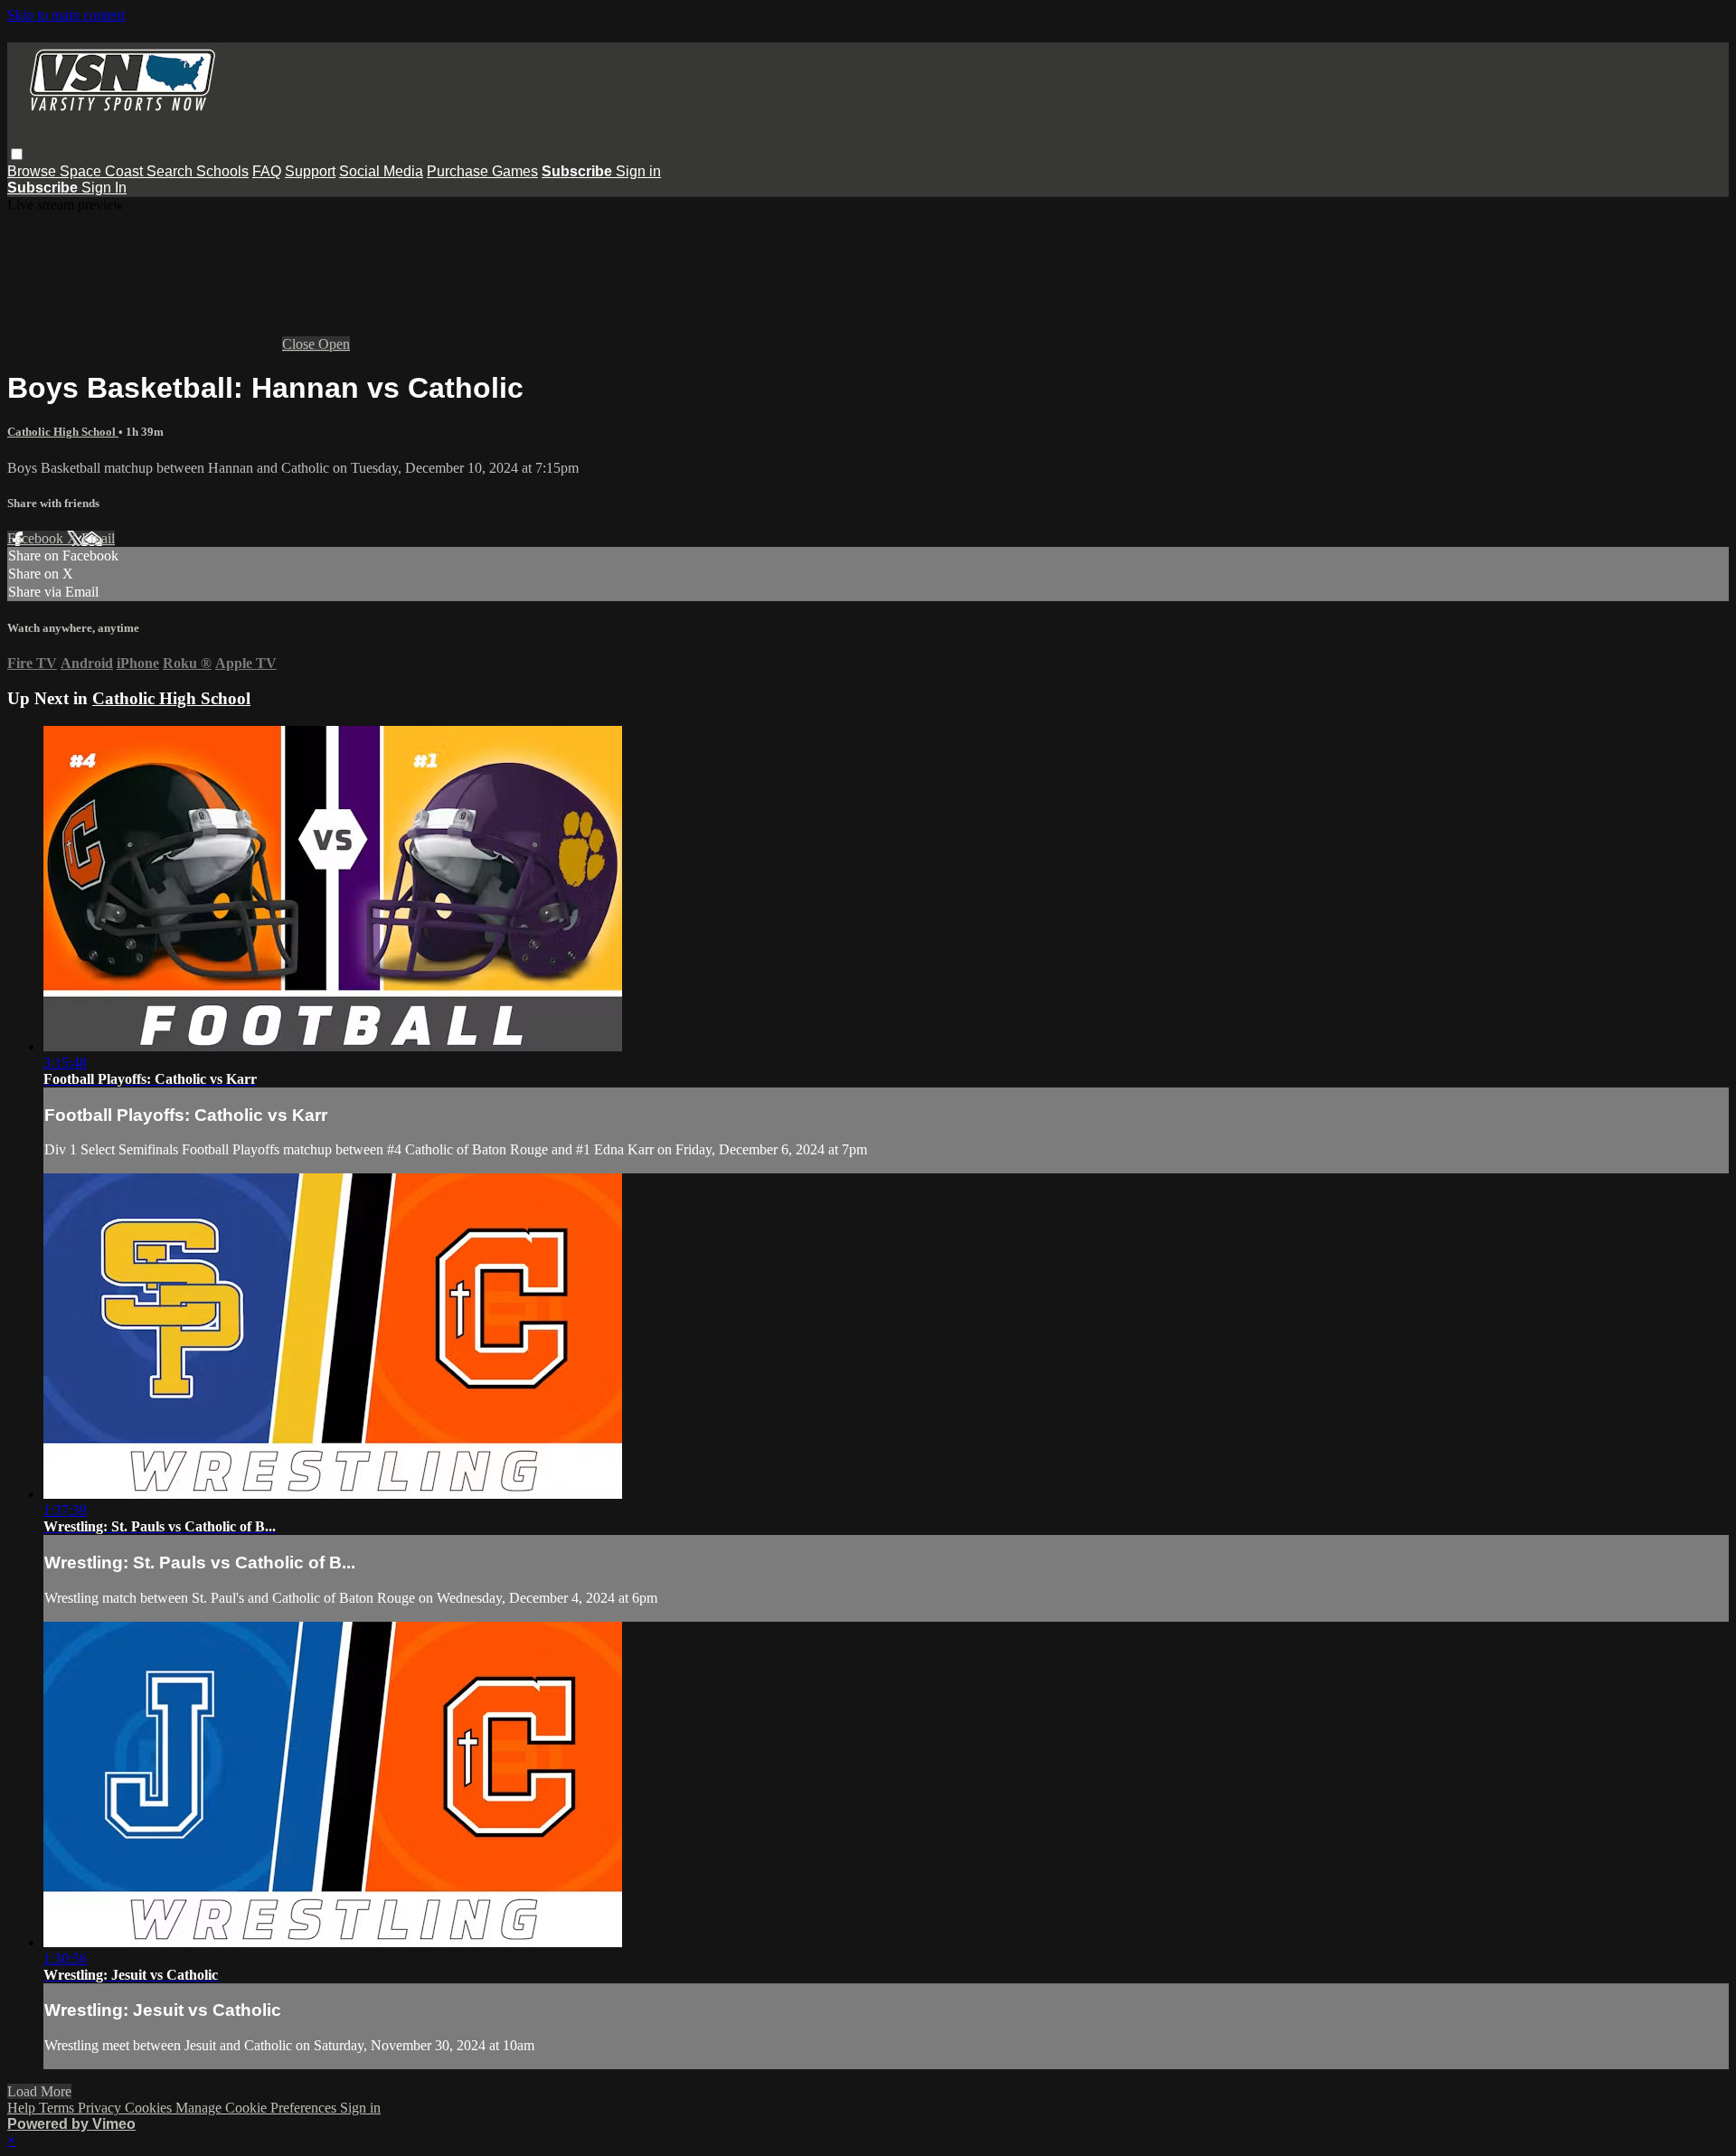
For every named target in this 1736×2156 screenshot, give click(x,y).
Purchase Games (482, 171)
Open (334, 344)
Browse (33, 171)
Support (310, 171)
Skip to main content (66, 15)
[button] (17, 154)
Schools (222, 171)
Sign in (638, 171)
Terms (58, 2108)
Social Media (381, 171)
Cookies (150, 2108)
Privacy (101, 2108)
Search (171, 171)
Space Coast (103, 171)
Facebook (37, 538)
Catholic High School (63, 432)
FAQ (267, 171)
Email (98, 538)
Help (23, 2108)
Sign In (104, 188)
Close (300, 344)
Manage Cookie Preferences (258, 2108)
